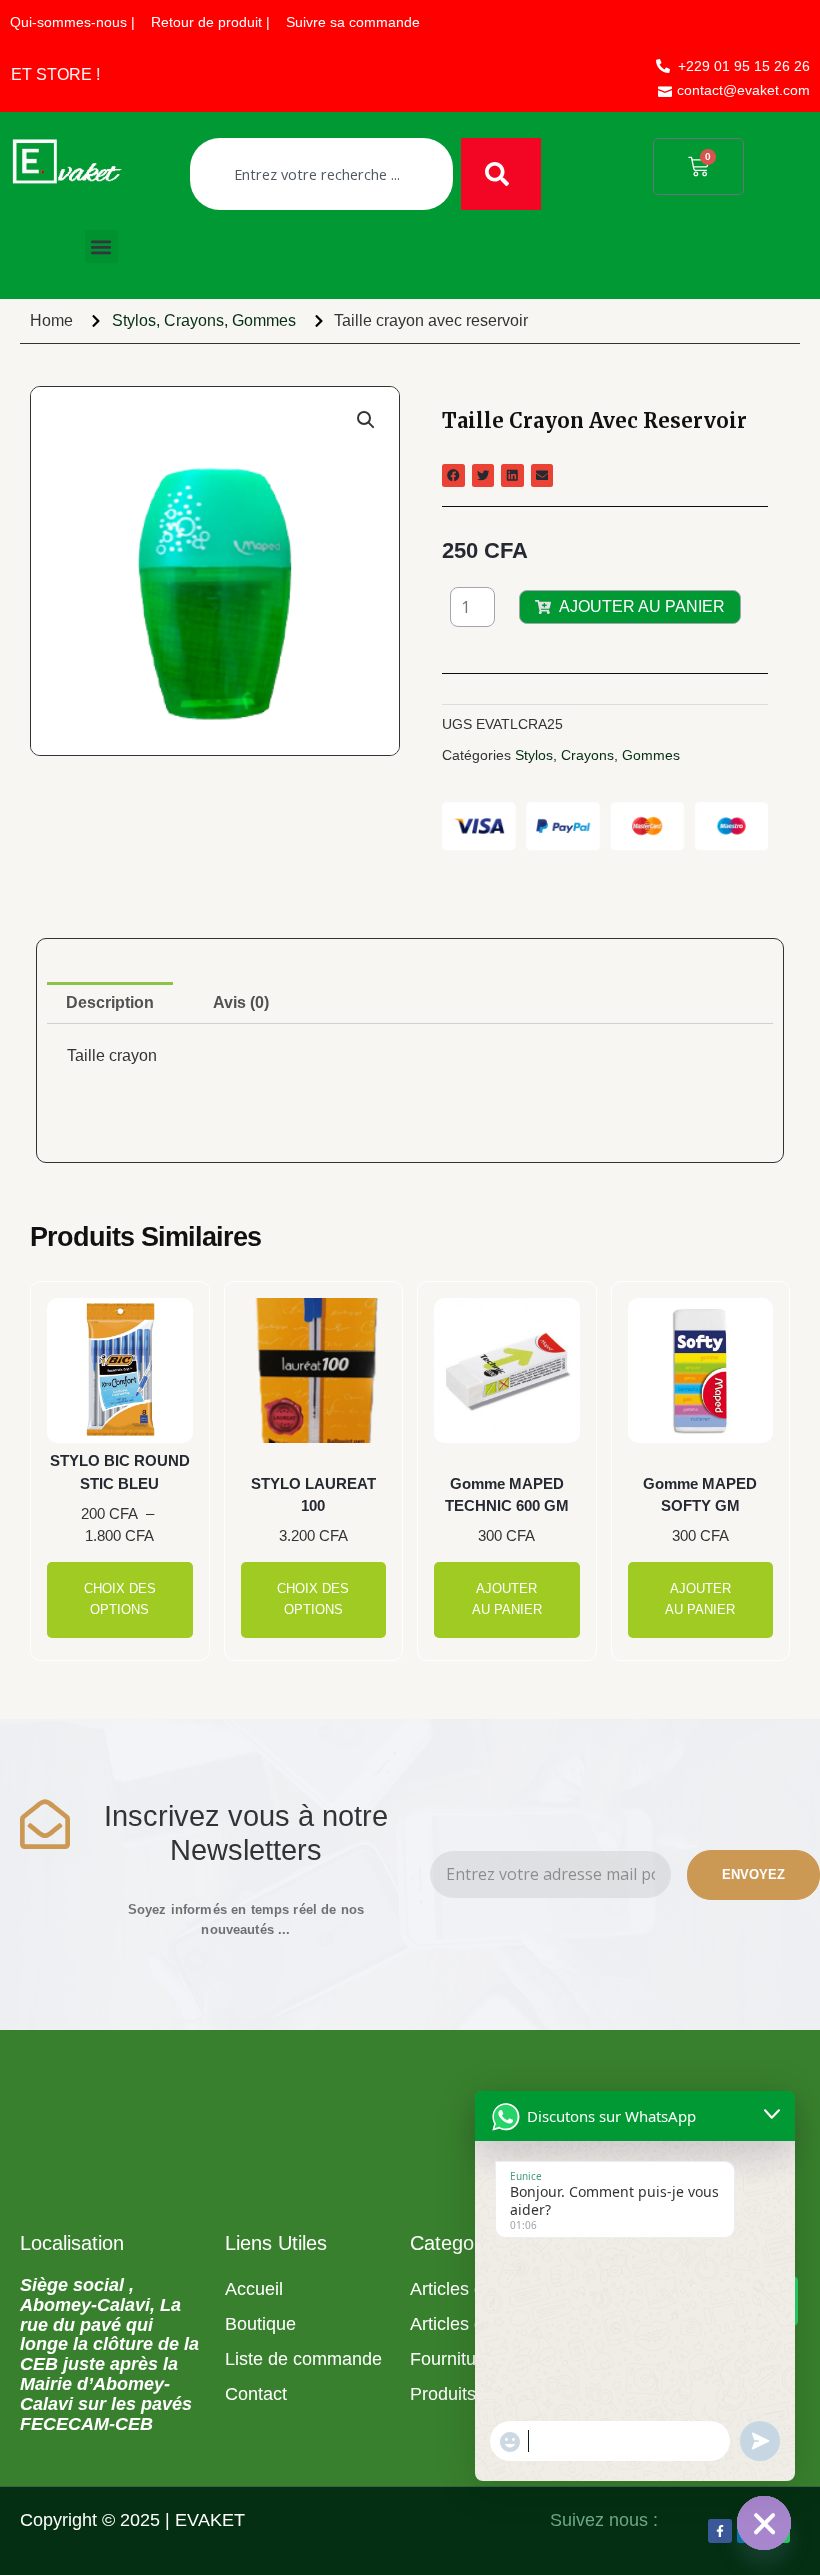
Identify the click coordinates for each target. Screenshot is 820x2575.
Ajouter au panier (642, 606)
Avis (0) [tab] (241, 1002)
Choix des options (120, 1599)
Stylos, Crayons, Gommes (204, 320)
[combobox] (321, 174)
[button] (101, 246)
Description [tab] (110, 1002)
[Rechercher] (501, 174)
